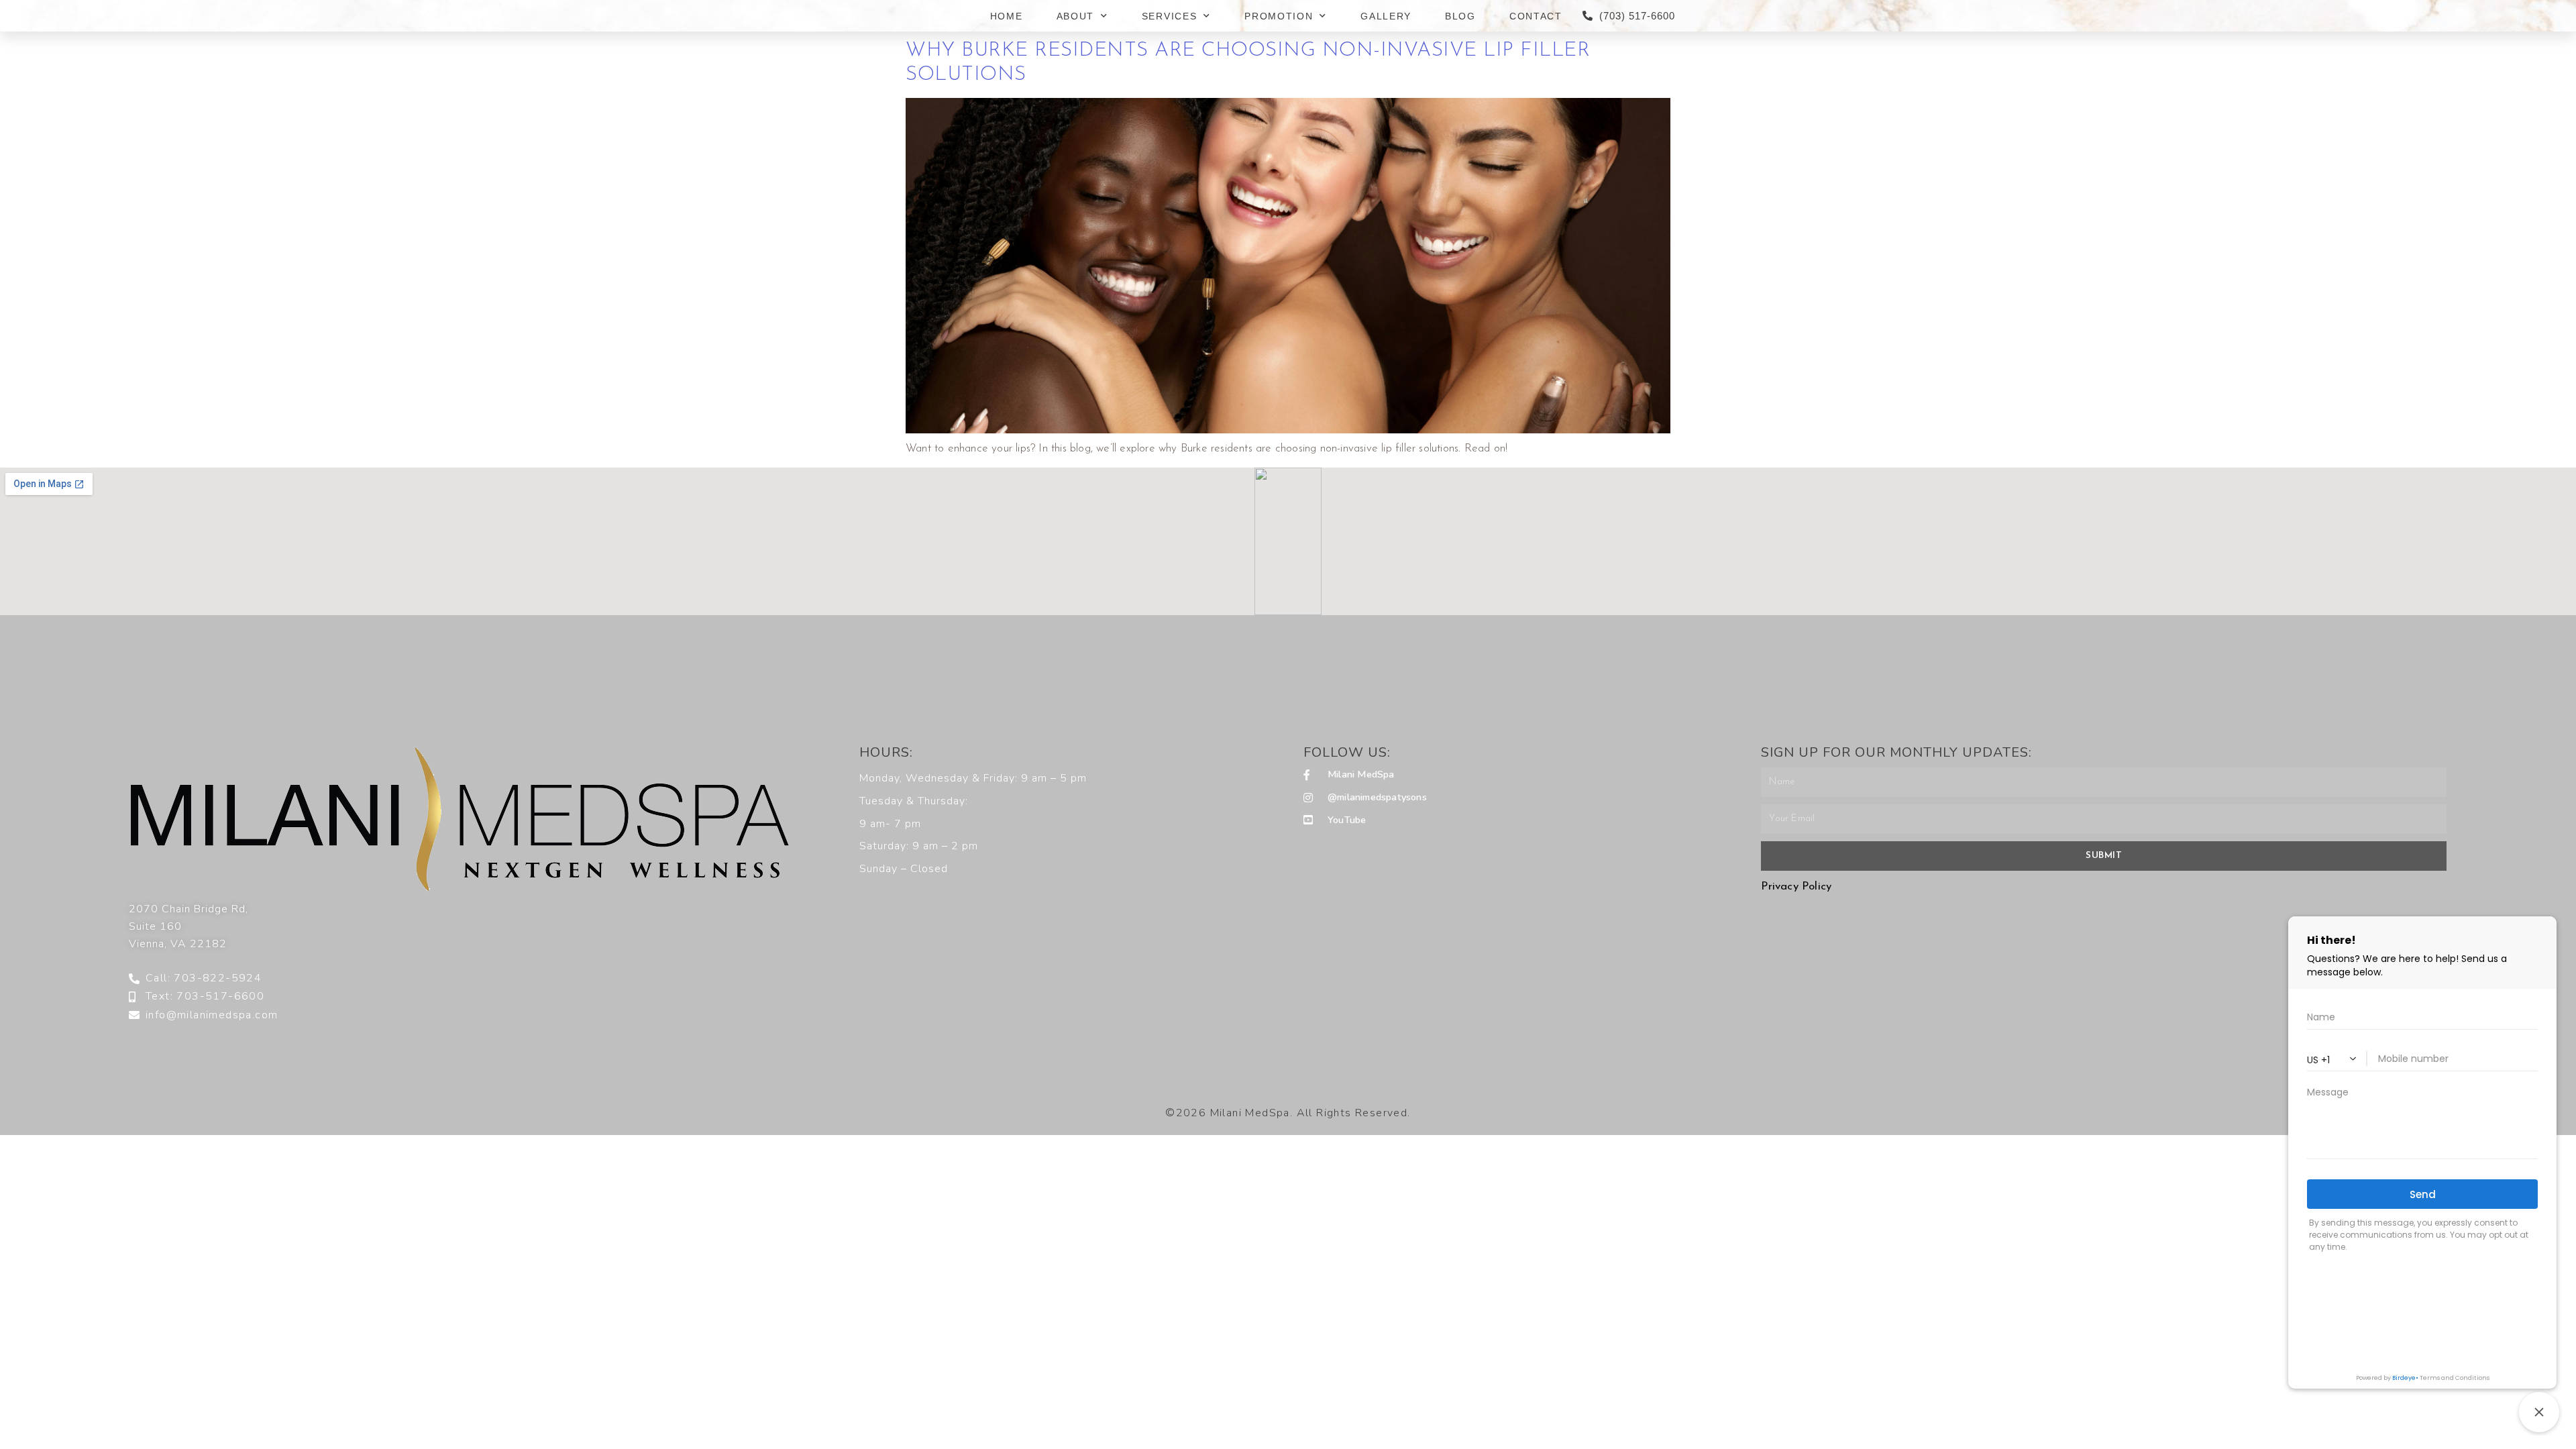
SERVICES (1170, 16)
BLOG (1460, 16)
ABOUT (1076, 16)
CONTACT (1536, 16)
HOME (1007, 16)
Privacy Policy (1796, 887)
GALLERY (1386, 16)
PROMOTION (1279, 16)
